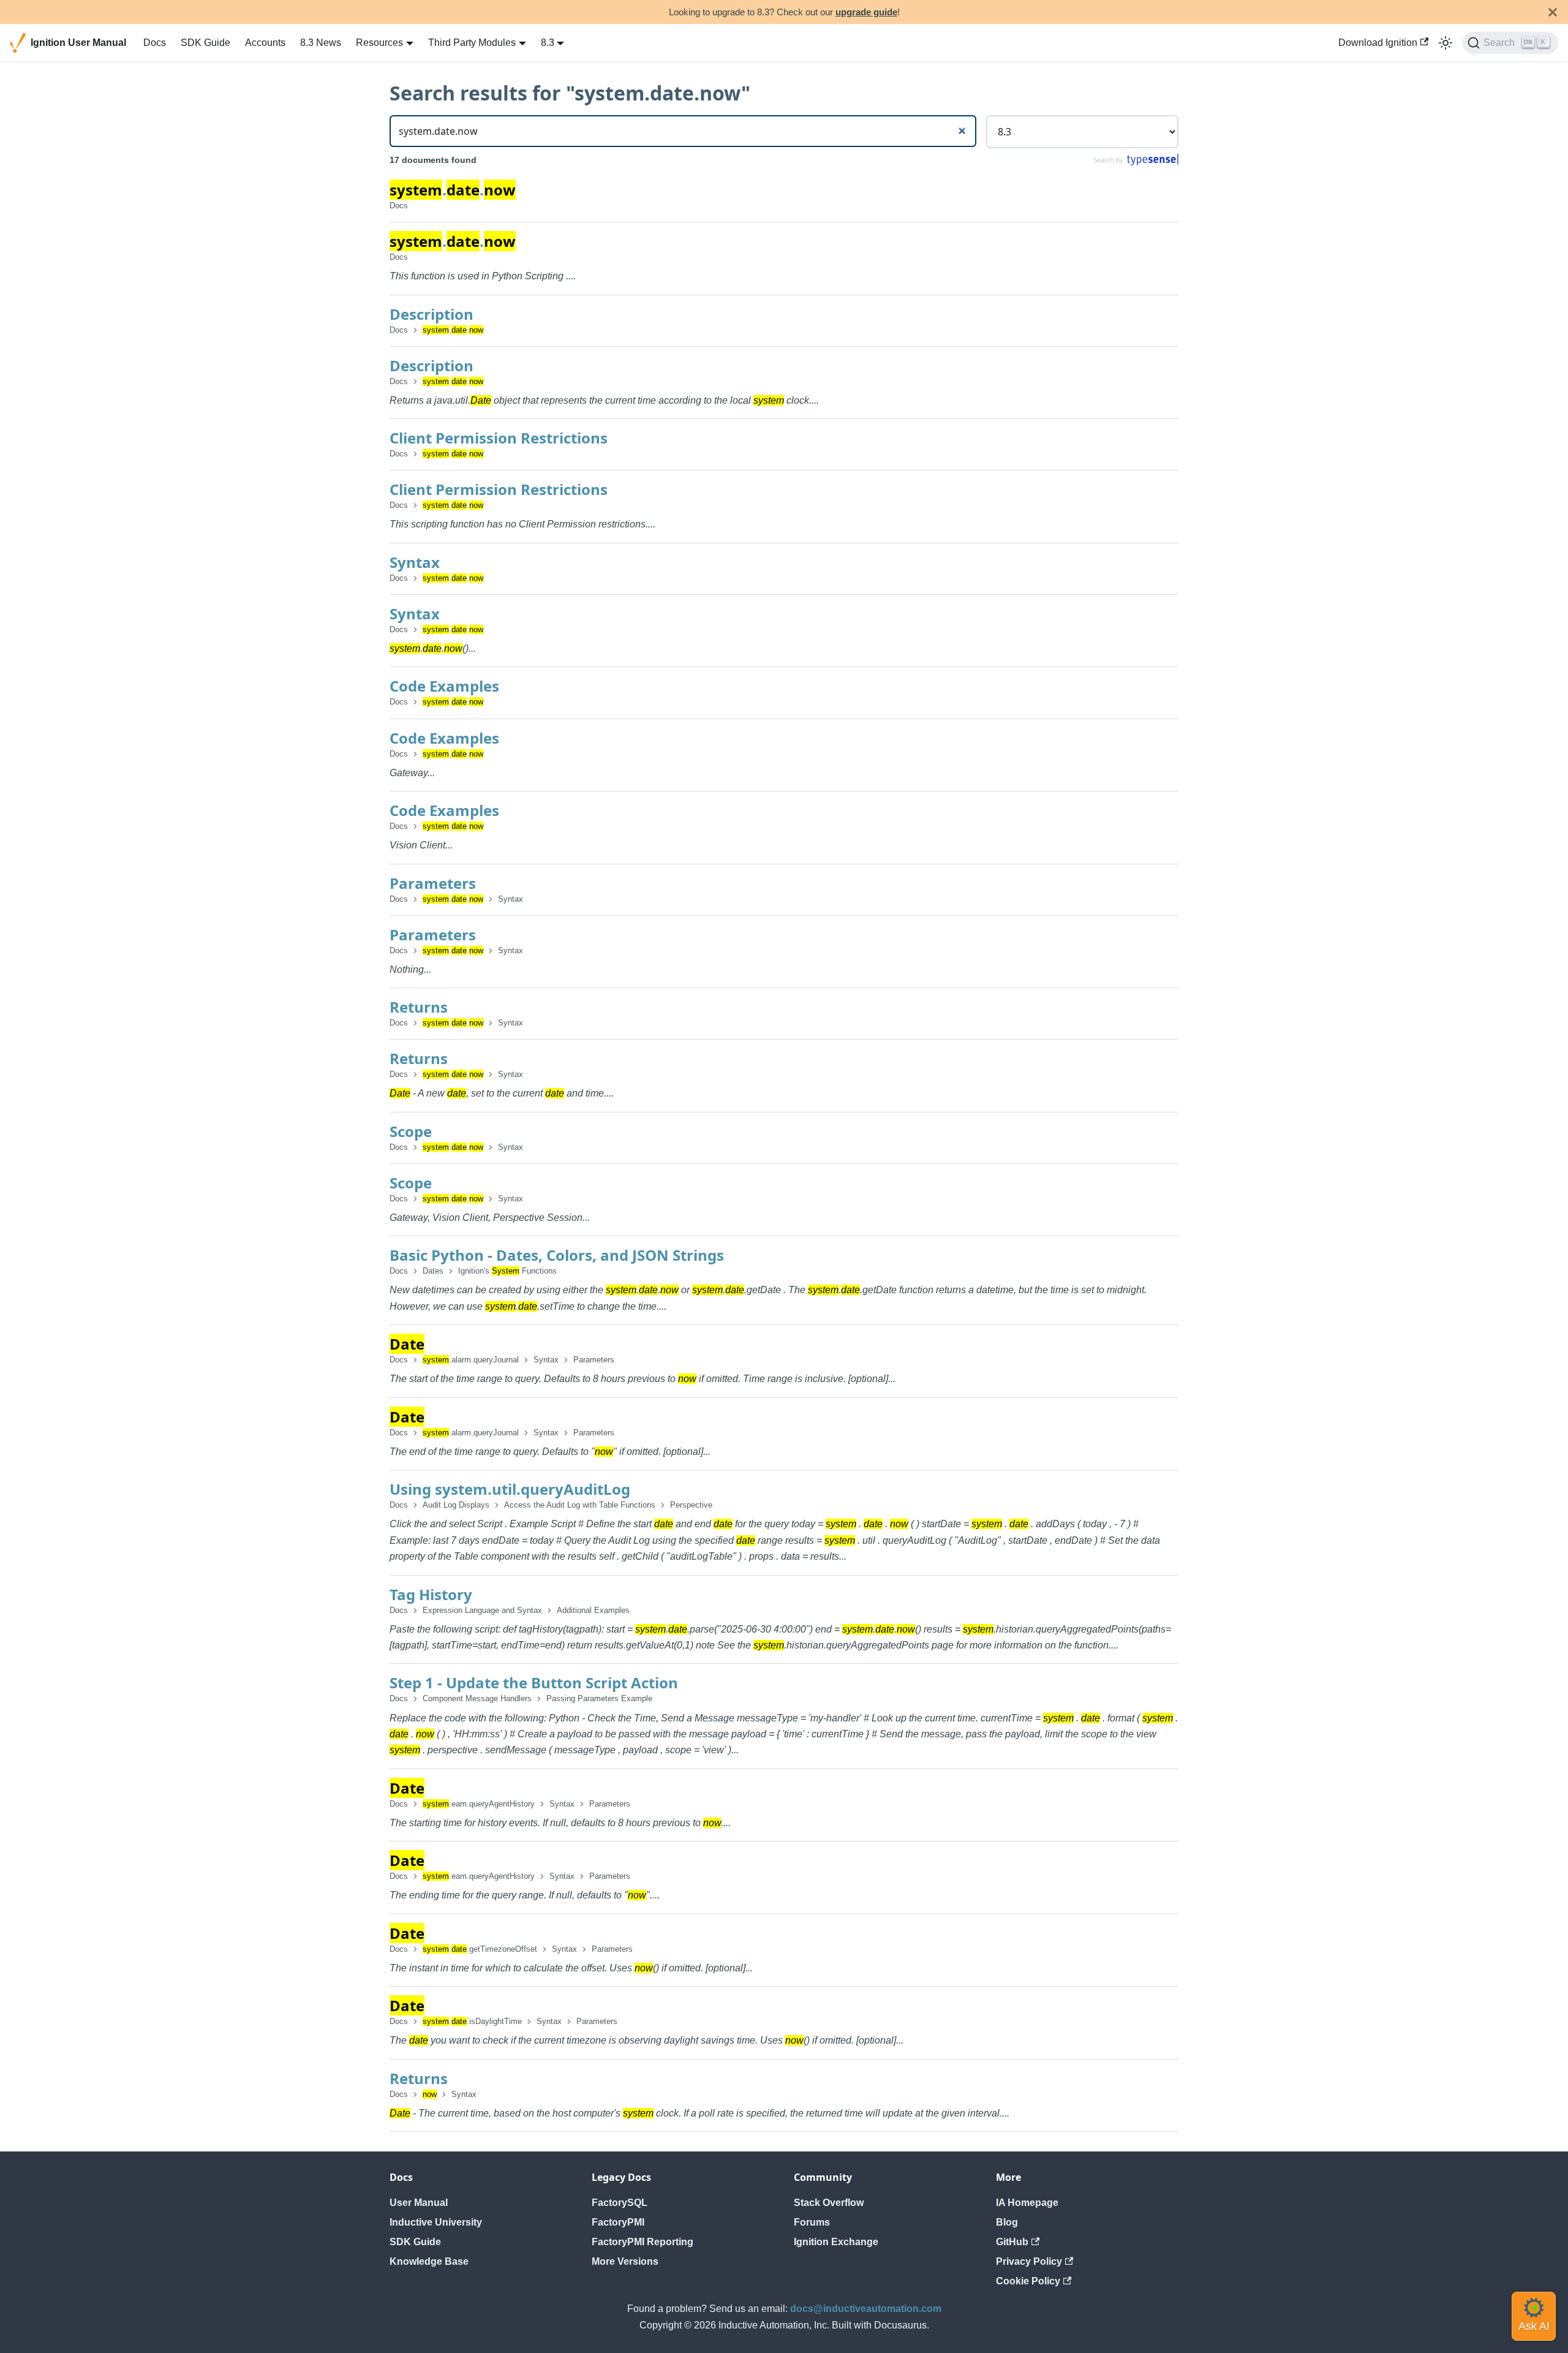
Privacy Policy (1029, 2261)
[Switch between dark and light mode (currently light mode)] (1445, 43)
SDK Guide (205, 43)
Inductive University (436, 2222)
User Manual (419, 2203)
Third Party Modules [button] (472, 43)
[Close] (1553, 12)
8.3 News (321, 43)
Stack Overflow (829, 2203)
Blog (1007, 2222)
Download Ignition (1378, 43)
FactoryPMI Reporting (643, 2242)
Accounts (265, 43)
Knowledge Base (429, 2261)
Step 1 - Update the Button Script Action (534, 1683)
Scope (411, 1131)
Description (432, 314)
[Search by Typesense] (1135, 163)
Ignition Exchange (836, 2242)
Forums (812, 2222)
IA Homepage (1027, 2203)
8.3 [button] (548, 43)
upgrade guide (866, 12)
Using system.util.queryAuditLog (510, 1489)
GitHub (1012, 2242)
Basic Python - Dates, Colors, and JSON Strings (557, 1255)
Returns (419, 1007)
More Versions (625, 2261)
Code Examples (444, 686)
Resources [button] (379, 43)
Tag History (431, 1594)
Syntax (415, 562)
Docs (155, 43)
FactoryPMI (618, 2222)
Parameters (433, 883)
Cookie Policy (1028, 2281)
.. (453, 190)
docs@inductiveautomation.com (866, 2309)
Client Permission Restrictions (499, 438)
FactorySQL (620, 2203)
